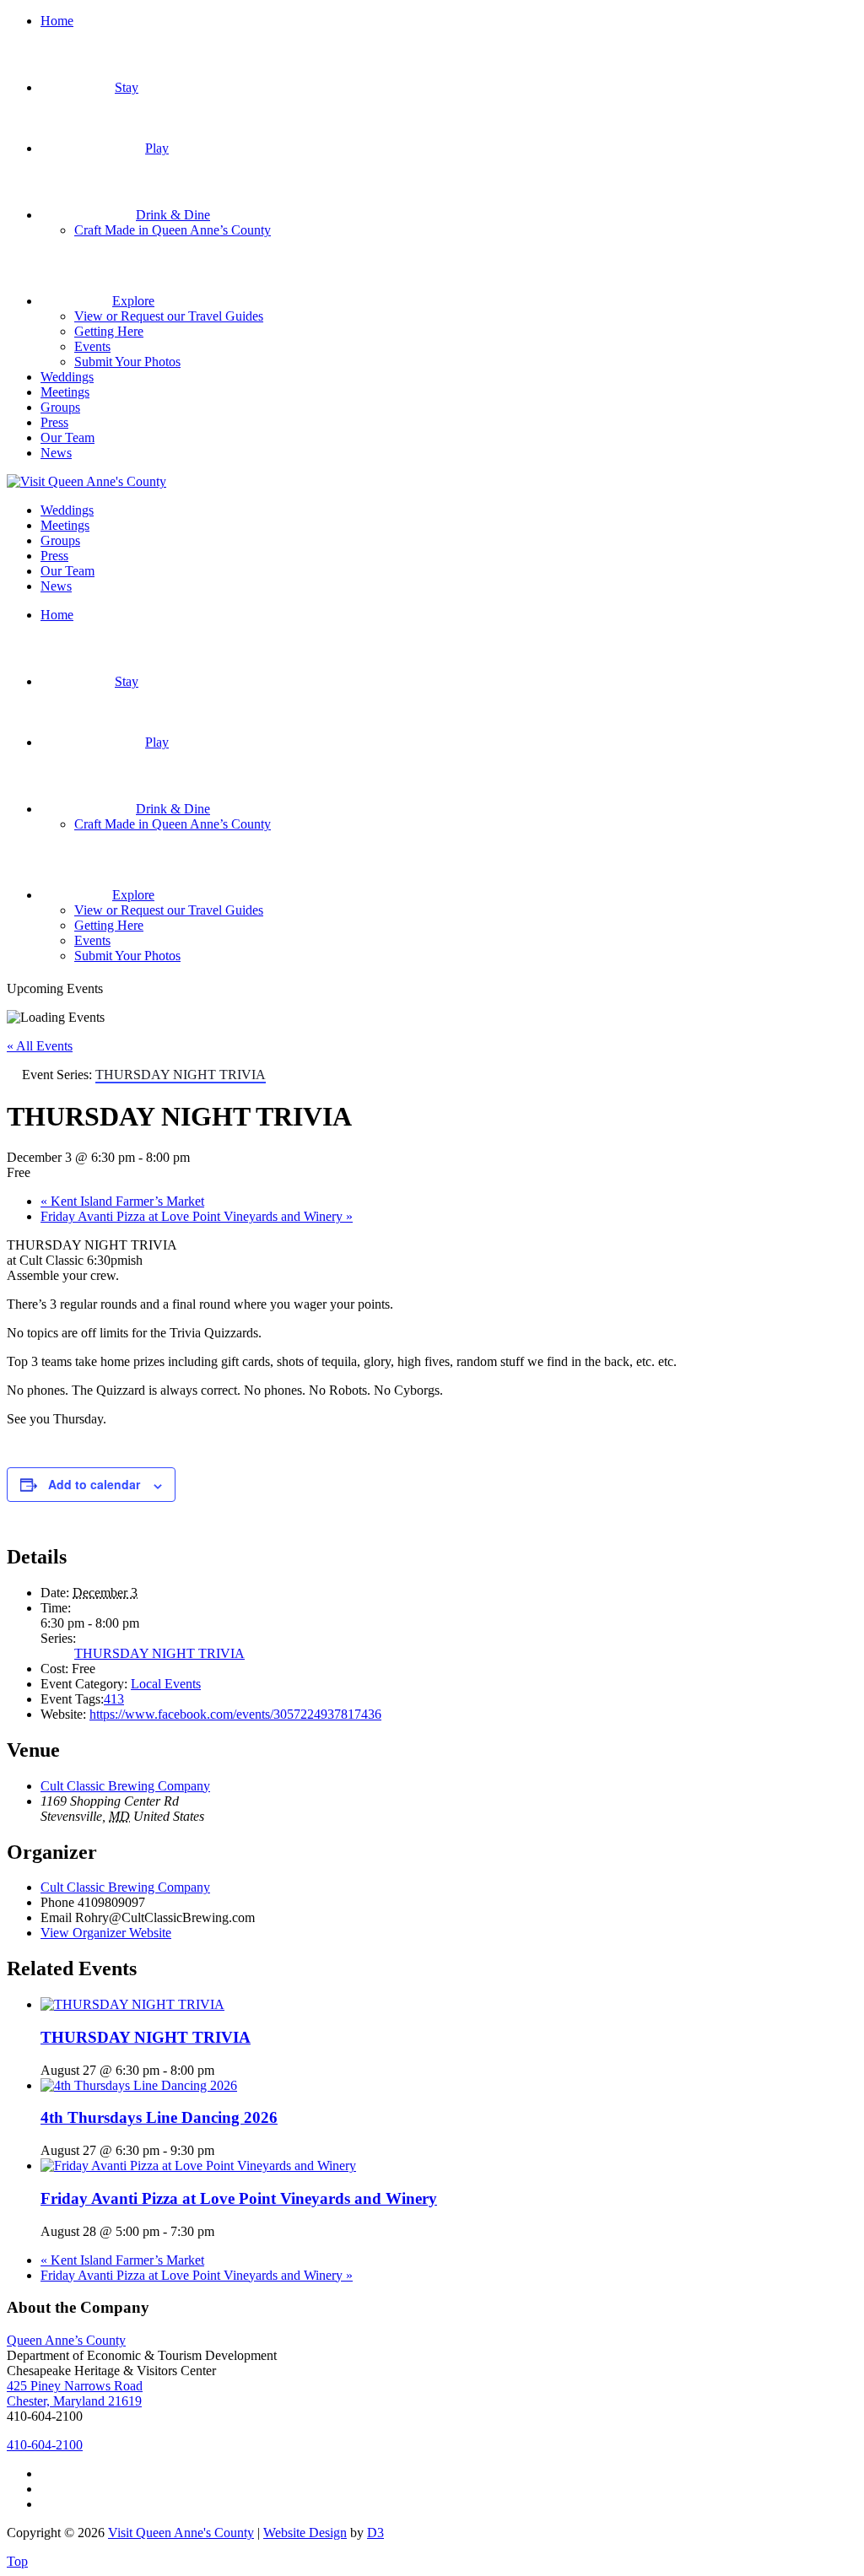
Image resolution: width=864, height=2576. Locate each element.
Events (92, 346)
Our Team (67, 437)
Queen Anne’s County (66, 2340)
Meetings (65, 392)
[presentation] (132, 2004)
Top (17, 2561)
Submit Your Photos (127, 362)
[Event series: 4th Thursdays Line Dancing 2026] (224, 2150)
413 (114, 1699)
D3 (375, 2533)
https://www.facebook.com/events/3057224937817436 (235, 1714)
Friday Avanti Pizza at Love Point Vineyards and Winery (197, 1216)
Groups (60, 407)
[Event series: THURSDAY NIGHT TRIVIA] (224, 2070)
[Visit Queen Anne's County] (86, 481)
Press (54, 422)
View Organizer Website (106, 1933)
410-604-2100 (45, 2445)
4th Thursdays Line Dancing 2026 (159, 2117)
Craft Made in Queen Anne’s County (173, 230)
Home (57, 21)
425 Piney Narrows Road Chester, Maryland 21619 (75, 2393)
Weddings (67, 377)
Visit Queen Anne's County (181, 2533)
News (56, 453)
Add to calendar (94, 1484)
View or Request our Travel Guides (169, 316)
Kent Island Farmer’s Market (122, 1201)
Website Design (305, 2533)
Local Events (166, 1684)
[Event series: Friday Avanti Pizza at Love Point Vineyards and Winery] (224, 2231)
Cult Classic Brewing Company (125, 1786)
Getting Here (109, 331)
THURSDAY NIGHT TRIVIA (159, 1653)
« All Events (40, 1046)
